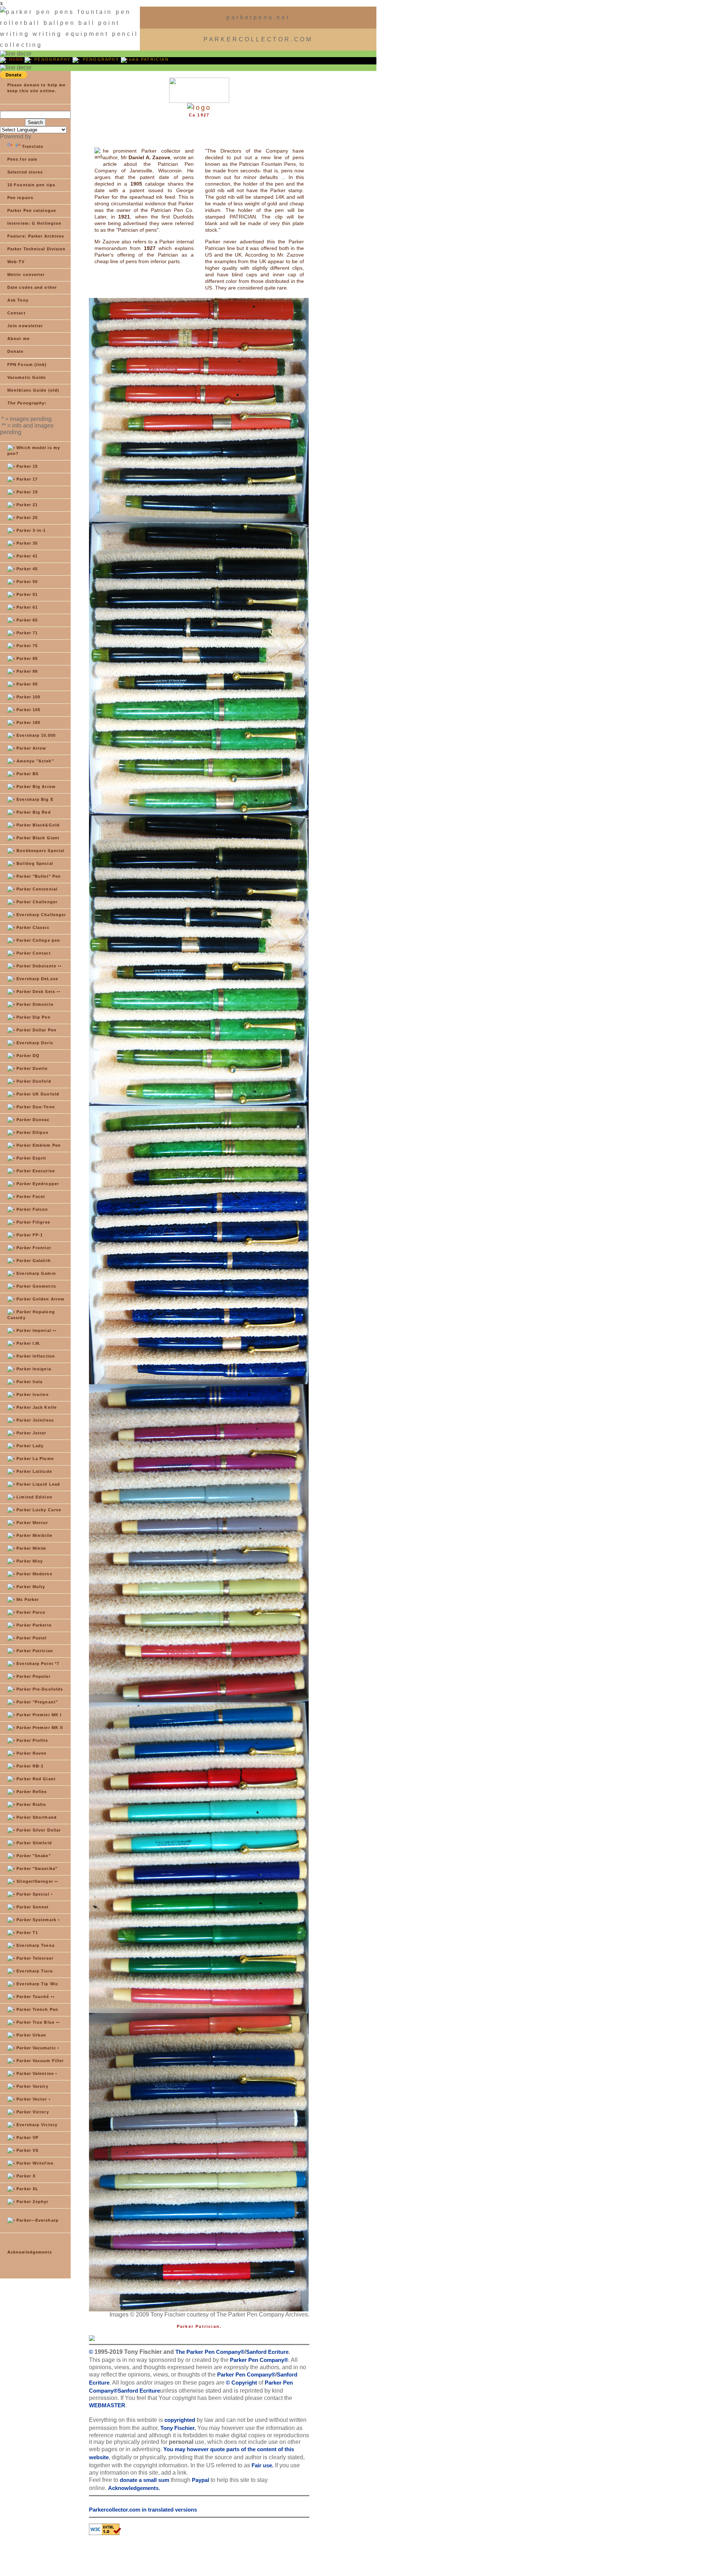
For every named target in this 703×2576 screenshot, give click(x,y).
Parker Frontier (33, 1248)
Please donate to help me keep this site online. (36, 88)
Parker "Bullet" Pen (38, 876)
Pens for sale (22, 159)
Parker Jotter (31, 1433)
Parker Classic (32, 927)
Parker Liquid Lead (38, 1484)
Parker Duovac (32, 1120)
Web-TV (16, 262)
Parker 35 (26, 543)
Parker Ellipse (32, 1132)
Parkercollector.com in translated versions (143, 2510)
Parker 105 (28, 710)
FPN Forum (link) (27, 365)
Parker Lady (29, 1446)
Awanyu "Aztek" (34, 761)
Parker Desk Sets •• (38, 992)
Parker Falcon (31, 1209)
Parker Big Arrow (35, 787)
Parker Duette (31, 1068)
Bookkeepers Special (40, 851)
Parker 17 (26, 479)
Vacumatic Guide (27, 377)
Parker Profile (31, 1740)
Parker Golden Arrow (40, 1299)
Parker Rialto (31, 1804)
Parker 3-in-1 (30, 530)
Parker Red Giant (35, 1779)
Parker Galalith (33, 1261)
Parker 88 (26, 671)
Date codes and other (32, 287)
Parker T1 (27, 1933)
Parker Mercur (31, 1523)
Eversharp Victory (36, 2125)
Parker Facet (30, 1196)
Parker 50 (26, 582)
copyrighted (179, 2420)
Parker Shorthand (36, 1817)
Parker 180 (28, 723)
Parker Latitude (34, 1471)
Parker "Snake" (33, 1856)
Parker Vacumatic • (37, 2048)
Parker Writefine (34, 2163)
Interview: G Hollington (34, 223)
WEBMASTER (107, 2405)
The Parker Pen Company (207, 2352)
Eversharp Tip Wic (37, 1984)
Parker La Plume (34, 1459)
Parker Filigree (33, 1222)
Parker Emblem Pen (38, 1145)
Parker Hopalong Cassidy (31, 1315)
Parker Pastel (31, 1638)
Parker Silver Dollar (38, 1830)
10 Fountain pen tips (31, 185)
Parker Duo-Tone (35, 1107)
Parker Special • (34, 1894)
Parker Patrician (34, 1651)
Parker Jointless (34, 1420)
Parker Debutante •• (38, 966)
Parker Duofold (33, 1081)
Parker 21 (26, 505)
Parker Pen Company (257, 2360)
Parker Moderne (34, 1574)
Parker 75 (26, 646)
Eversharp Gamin (36, 1273)
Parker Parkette (33, 1625)
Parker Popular (33, 1676)
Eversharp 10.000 (35, 735)
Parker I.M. (28, 1343)
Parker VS (27, 2150)
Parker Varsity (32, 2086)
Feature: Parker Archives (36, 236)
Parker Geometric (36, 1286)
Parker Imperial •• (36, 1330)
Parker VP (27, 2138)
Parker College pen (38, 940)
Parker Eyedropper (37, 1184)
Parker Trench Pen (37, 2009)
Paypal (200, 2480)
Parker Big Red (33, 812)
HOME (16, 59)
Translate (33, 146)
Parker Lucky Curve (38, 1510)
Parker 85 (26, 658)
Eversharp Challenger (40, 915)
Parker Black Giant (37, 838)
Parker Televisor (34, 1958)
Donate (16, 351)
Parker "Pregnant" (36, 1702)
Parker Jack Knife (36, 1407)
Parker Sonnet (32, 1907)
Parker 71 (26, 633)
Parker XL (27, 2189)
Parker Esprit (31, 1158)
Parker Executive (35, 1171)
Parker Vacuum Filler (39, 2061)
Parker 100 (28, 697)
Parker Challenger (36, 902)
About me (18, 339)
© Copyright (241, 2383)
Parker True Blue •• (37, 2022)
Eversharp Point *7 (37, 1664)
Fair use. (263, 2465)
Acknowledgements (30, 2252)
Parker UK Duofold (37, 1094)
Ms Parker (27, 1599)
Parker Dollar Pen (36, 1030)
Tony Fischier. (178, 2428)
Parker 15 (26, 466)
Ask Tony (18, 300)
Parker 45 (26, 569)
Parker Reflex (31, 1792)
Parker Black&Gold (37, 825)
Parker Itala (29, 1382)
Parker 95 (26, 684)
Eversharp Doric (34, 1043)
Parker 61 (26, 607)
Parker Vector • (33, 2099)
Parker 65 (26, 620)
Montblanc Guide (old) (33, 390)
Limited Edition (34, 1497)
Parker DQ (27, 1056)
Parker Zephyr (32, 2202)
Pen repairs (20, 198)
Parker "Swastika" (36, 1868)
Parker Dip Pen (33, 1017)
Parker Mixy (29, 1561)
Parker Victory (32, 2112)
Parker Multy (30, 1587)
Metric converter (26, 275)
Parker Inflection (35, 1356)
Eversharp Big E (34, 799)
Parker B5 (27, 774)
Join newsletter (25, 326)
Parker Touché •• (35, 1997)
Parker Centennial (36, 889)
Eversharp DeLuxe (37, 979)
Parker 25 (26, 518)
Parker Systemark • (37, 1920)
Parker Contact (33, 953)
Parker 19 (26, 492)
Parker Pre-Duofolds (39, 1689)
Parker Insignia (33, 1369)
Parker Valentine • (36, 2073)
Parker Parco (30, 1612)
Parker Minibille (34, 1535)
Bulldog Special (34, 863)
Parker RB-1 (29, 1766)
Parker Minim (31, 1548)
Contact (16, 313)
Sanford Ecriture (267, 2352)
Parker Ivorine (32, 1395)
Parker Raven (31, 1753)
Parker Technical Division (37, 249)
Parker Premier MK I (38, 1715)
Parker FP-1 (29, 1235)
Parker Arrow (31, 748)
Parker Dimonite (34, 1004)
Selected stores (25, 172)
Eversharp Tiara (34, 1971)
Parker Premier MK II (39, 1728)
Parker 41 (26, 556)
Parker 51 (26, 594)
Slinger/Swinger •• (37, 1881)
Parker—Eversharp (37, 2220)
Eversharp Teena (35, 1945)
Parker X (25, 2176)
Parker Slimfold (34, 1843)
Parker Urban (31, 2035)
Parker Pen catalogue (32, 210)
